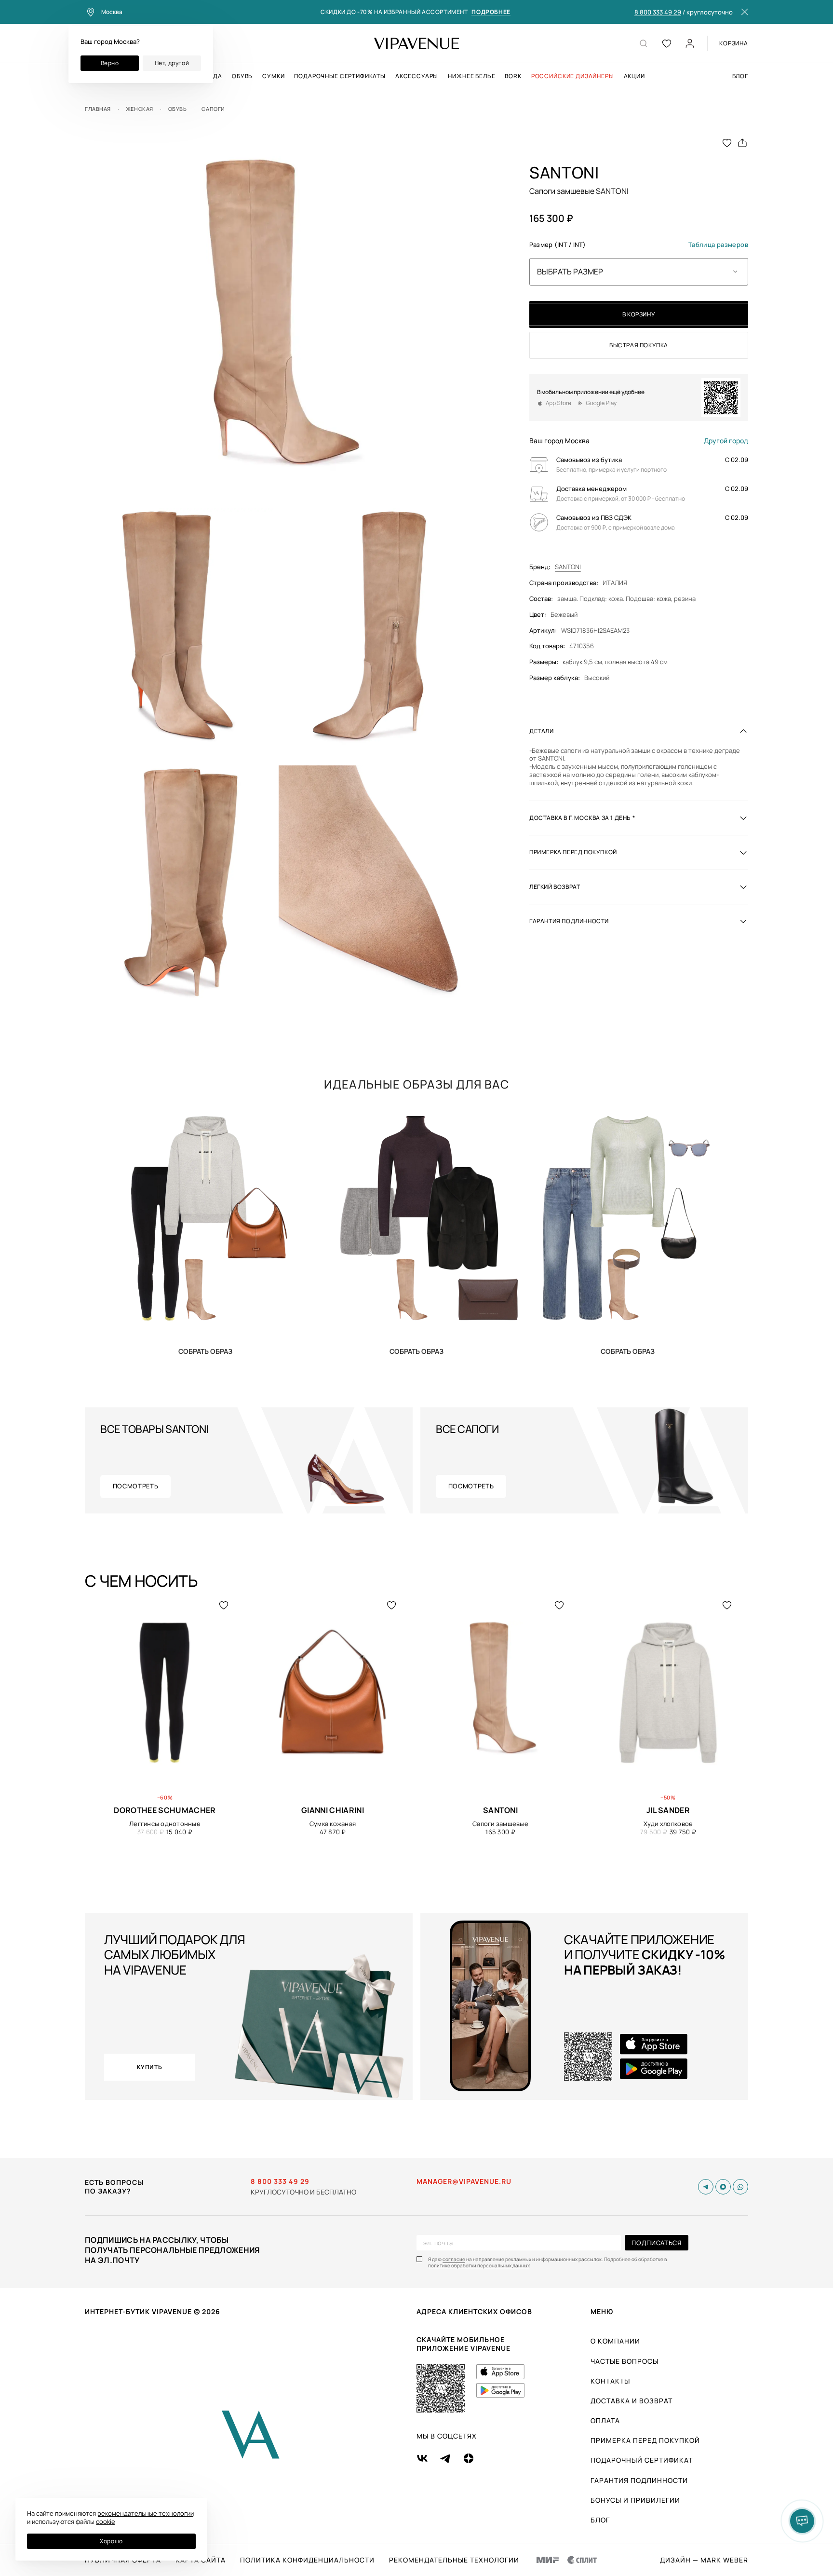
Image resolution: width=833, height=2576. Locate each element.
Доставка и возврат (631, 2401)
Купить (205, 1351)
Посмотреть (136, 1486)
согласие (454, 2259)
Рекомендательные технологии (454, 2560)
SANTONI (568, 567)
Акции (634, 76)
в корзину (639, 314)
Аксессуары (417, 76)
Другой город (726, 441)
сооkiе (106, 2521)
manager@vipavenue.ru (464, 2181)
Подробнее (491, 12)
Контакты (610, 2381)
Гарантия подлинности (639, 2480)
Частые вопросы (625, 2361)
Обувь (242, 76)
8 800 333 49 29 (658, 13)
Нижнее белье (471, 76)
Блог (740, 76)
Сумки (273, 76)
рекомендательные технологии (146, 2513)
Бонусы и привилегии (635, 2500)
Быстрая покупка (639, 345)
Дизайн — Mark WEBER (704, 2560)
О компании (615, 2341)
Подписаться (656, 2243)
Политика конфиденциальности (307, 2560)
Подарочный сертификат (642, 2460)
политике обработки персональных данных (479, 2266)
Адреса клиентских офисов (474, 2311)
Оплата (605, 2420)
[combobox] (639, 272)
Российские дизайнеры (573, 76)
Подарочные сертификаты (340, 76)
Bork (513, 76)
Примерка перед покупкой (645, 2440)
